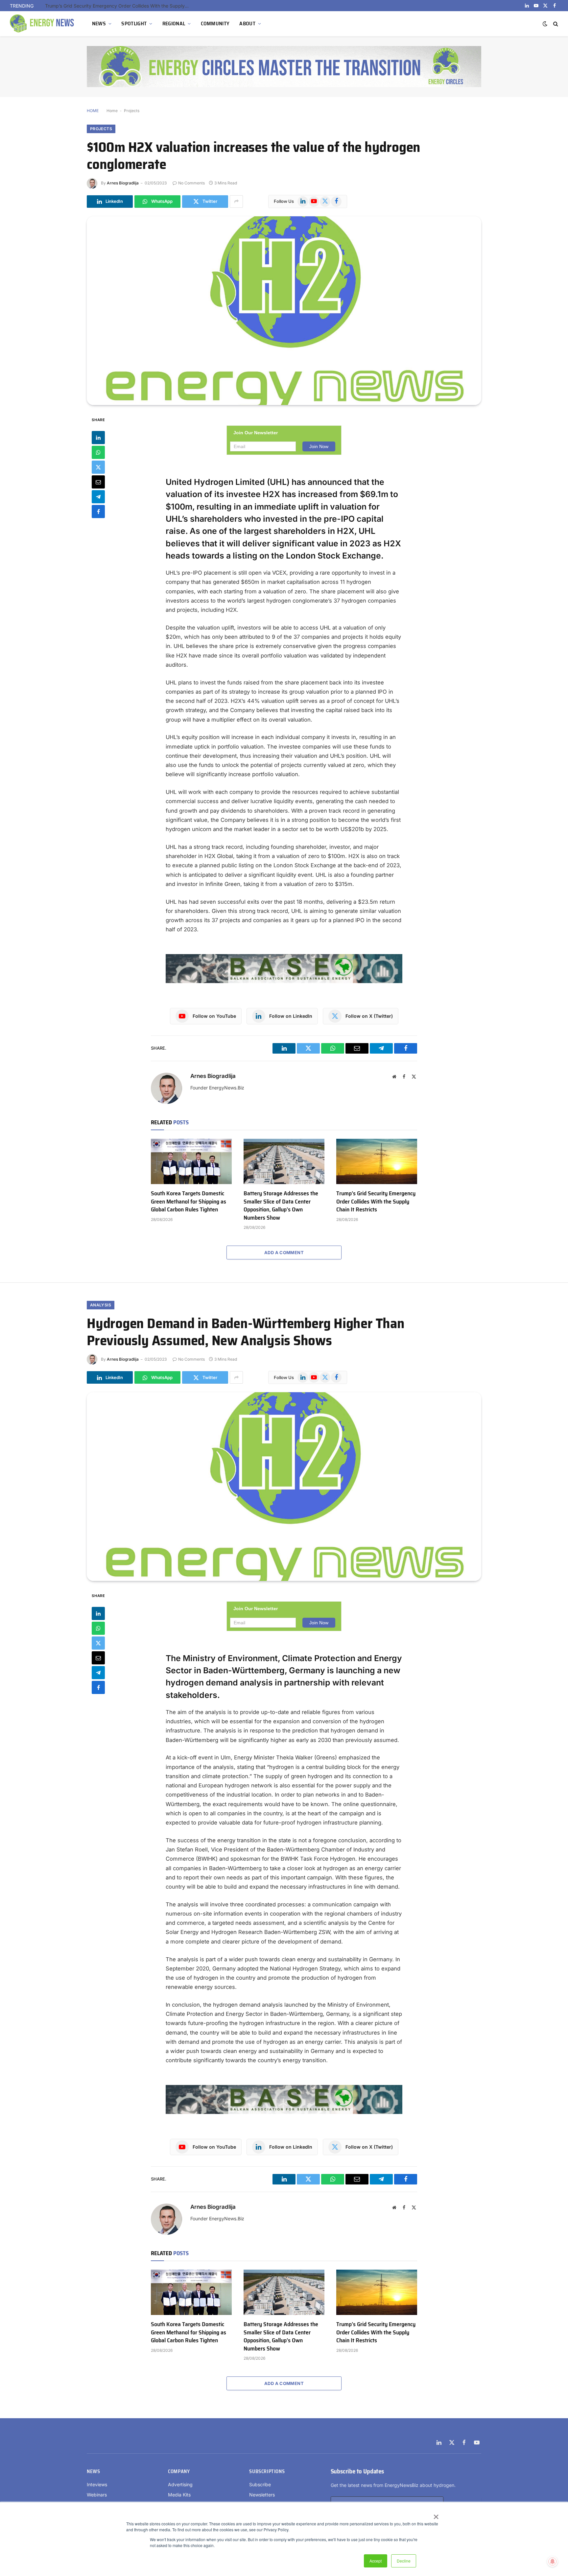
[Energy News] (43, 24)
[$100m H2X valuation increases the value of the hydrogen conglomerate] (284, 311)
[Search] (555, 24)
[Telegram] (98, 496)
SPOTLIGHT (134, 24)
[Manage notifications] (553, 2562)
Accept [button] (376, 2561)
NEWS (99, 24)
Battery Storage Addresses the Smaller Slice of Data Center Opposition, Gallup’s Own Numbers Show (281, 1205)
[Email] (98, 482)
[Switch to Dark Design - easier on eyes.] (545, 24)
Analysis (101, 1305)
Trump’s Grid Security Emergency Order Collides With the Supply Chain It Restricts (376, 1201)
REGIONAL (174, 24)
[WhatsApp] (98, 452)
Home (112, 111)
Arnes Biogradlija (123, 183)
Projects (132, 111)
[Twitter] (98, 467)
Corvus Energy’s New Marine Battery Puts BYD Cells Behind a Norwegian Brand (119, 6)
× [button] (436, 2515)
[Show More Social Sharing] (236, 202)
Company (179, 2471)
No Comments (191, 183)
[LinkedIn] (98, 437)
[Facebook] (98, 511)
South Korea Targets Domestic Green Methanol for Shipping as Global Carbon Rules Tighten (189, 1201)
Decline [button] (404, 2561)
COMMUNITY (215, 24)
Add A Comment (284, 1252)
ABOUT (247, 24)
